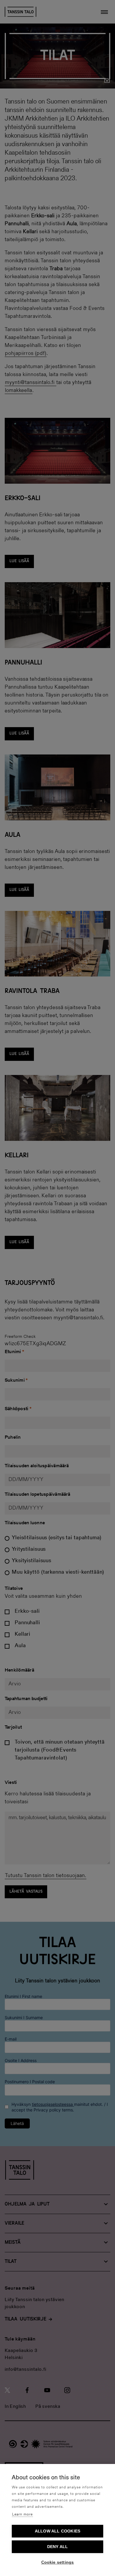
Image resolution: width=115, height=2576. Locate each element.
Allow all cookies (57, 2531)
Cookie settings (58, 2562)
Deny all (58, 2547)
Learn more (22, 2514)
